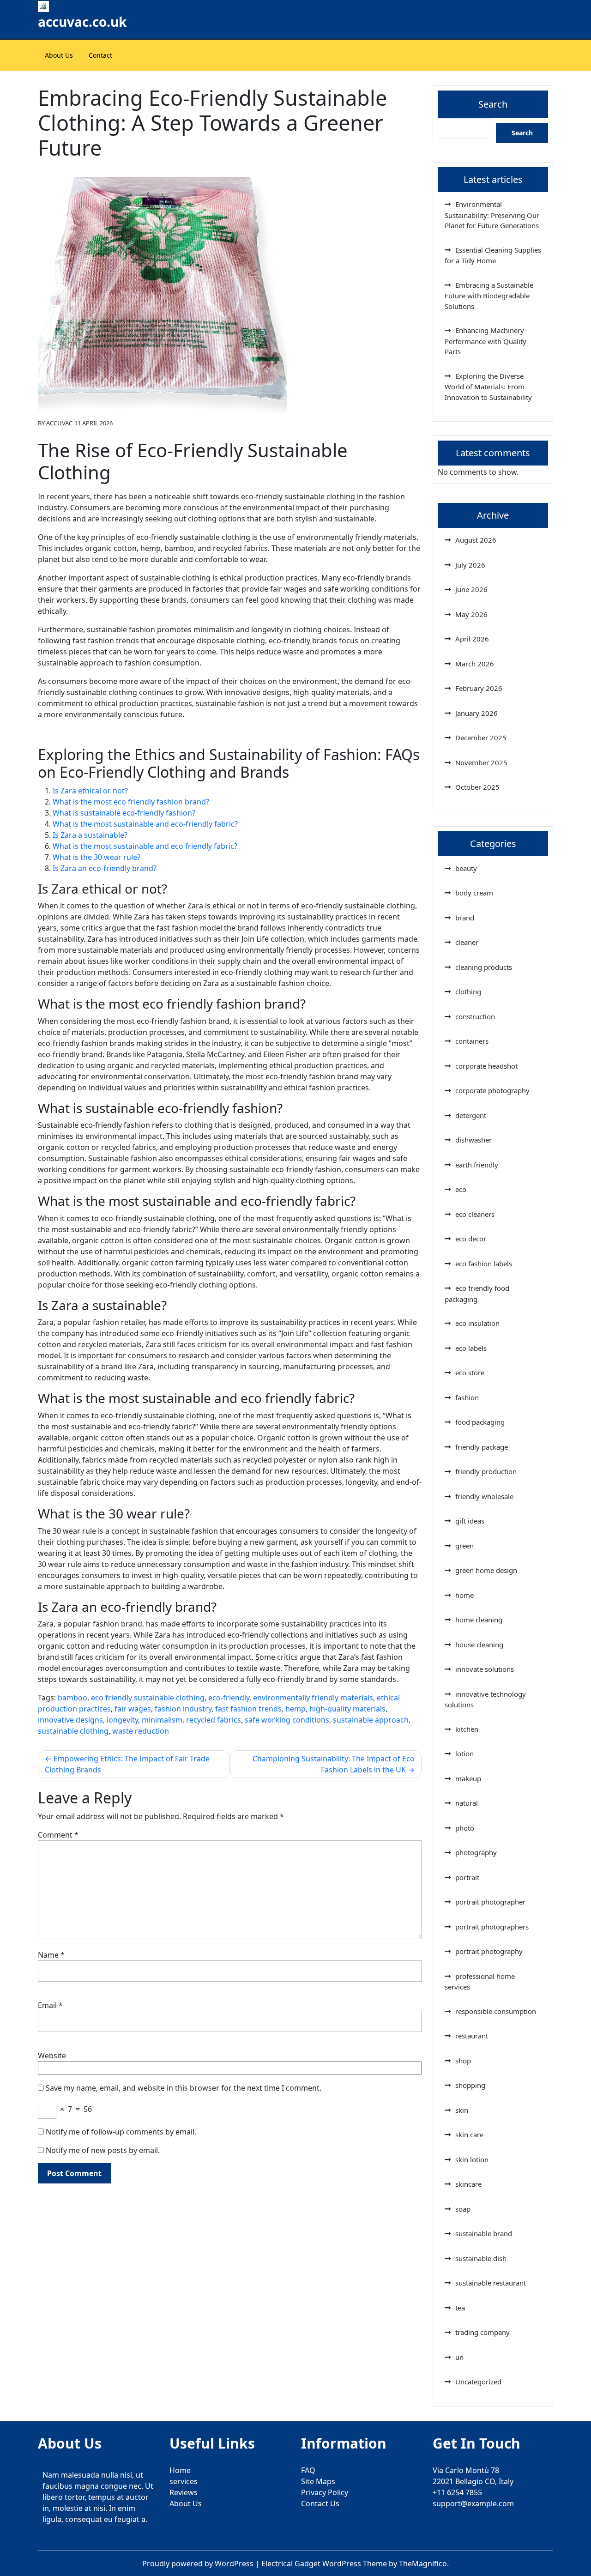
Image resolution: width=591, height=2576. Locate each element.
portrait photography (489, 1951)
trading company (482, 2332)
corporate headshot (486, 1066)
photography (476, 1852)
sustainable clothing (73, 1731)
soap (463, 2209)
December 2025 (481, 738)
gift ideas (470, 1521)
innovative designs (70, 1720)
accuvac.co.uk (82, 22)
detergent (471, 1115)
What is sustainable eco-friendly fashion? (124, 813)
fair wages (133, 1709)
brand (465, 918)
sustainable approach (371, 1720)
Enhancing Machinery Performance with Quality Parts (485, 341)
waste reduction (141, 1731)
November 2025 (481, 762)
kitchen (467, 1729)
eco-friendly (229, 1698)
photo (465, 1828)
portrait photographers (492, 1927)
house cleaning (479, 1645)
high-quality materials (347, 1709)
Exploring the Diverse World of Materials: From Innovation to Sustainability (488, 387)
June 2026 (471, 589)
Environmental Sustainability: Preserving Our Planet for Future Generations (492, 215)
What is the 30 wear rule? (96, 857)
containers (472, 1041)
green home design (486, 1570)
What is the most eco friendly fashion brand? (131, 802)
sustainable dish (481, 2258)
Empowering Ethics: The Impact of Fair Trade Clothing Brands (127, 1764)
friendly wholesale (484, 1496)
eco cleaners (475, 1214)
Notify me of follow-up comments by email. (121, 2132)
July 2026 (470, 565)
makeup (468, 1778)
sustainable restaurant (491, 2283)
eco (461, 1189)
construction (475, 1016)
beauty (466, 868)
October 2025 (477, 787)
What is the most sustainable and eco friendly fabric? (145, 846)
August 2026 (476, 540)
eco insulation (477, 1323)
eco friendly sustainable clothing (148, 1698)
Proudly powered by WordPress (199, 2564)
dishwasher (473, 1140)
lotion (464, 1754)
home (464, 1595)
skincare (468, 2184)
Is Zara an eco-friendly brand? (105, 868)
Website (52, 2056)
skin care (469, 2135)
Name (51, 1955)
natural (467, 1803)
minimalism (162, 1720)
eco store (470, 1373)
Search (493, 104)
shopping (470, 2085)
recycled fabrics (214, 1720)
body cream (474, 893)
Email (50, 2005)
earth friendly (477, 1165)
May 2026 (471, 614)
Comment (58, 1835)
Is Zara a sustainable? (90, 835)
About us (59, 55)
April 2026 (472, 639)
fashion (467, 1397)
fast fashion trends (248, 1709)
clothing (468, 992)
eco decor (471, 1239)
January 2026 (476, 713)
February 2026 (479, 688)
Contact (100, 55)
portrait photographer (490, 1902)
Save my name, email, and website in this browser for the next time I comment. (184, 2088)
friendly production (486, 1471)
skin (462, 2110)
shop (463, 2061)
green (464, 1546)
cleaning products (484, 967)
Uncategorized (478, 2382)
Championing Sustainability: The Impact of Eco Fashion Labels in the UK (334, 1764)
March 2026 (475, 664)
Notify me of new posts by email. (103, 2150)
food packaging (480, 1422)
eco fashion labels (484, 1264)
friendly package (482, 1447)
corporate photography (492, 1090)
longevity (122, 1720)
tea (460, 2308)
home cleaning (479, 1620)
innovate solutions (485, 1669)
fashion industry (183, 1709)
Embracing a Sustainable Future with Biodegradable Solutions (489, 296)
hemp (295, 1709)
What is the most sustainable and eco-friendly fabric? (145, 824)
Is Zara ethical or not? (90, 791)
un (459, 2357)
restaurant (472, 2036)
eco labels (471, 1348)
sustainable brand (484, 2233)
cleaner (467, 942)
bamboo (72, 1698)
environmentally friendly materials (313, 1698)
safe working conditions (287, 1720)
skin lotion (472, 2159)
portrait (467, 1877)
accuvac (59, 423)
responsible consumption (496, 2011)
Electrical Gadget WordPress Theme (325, 2564)
